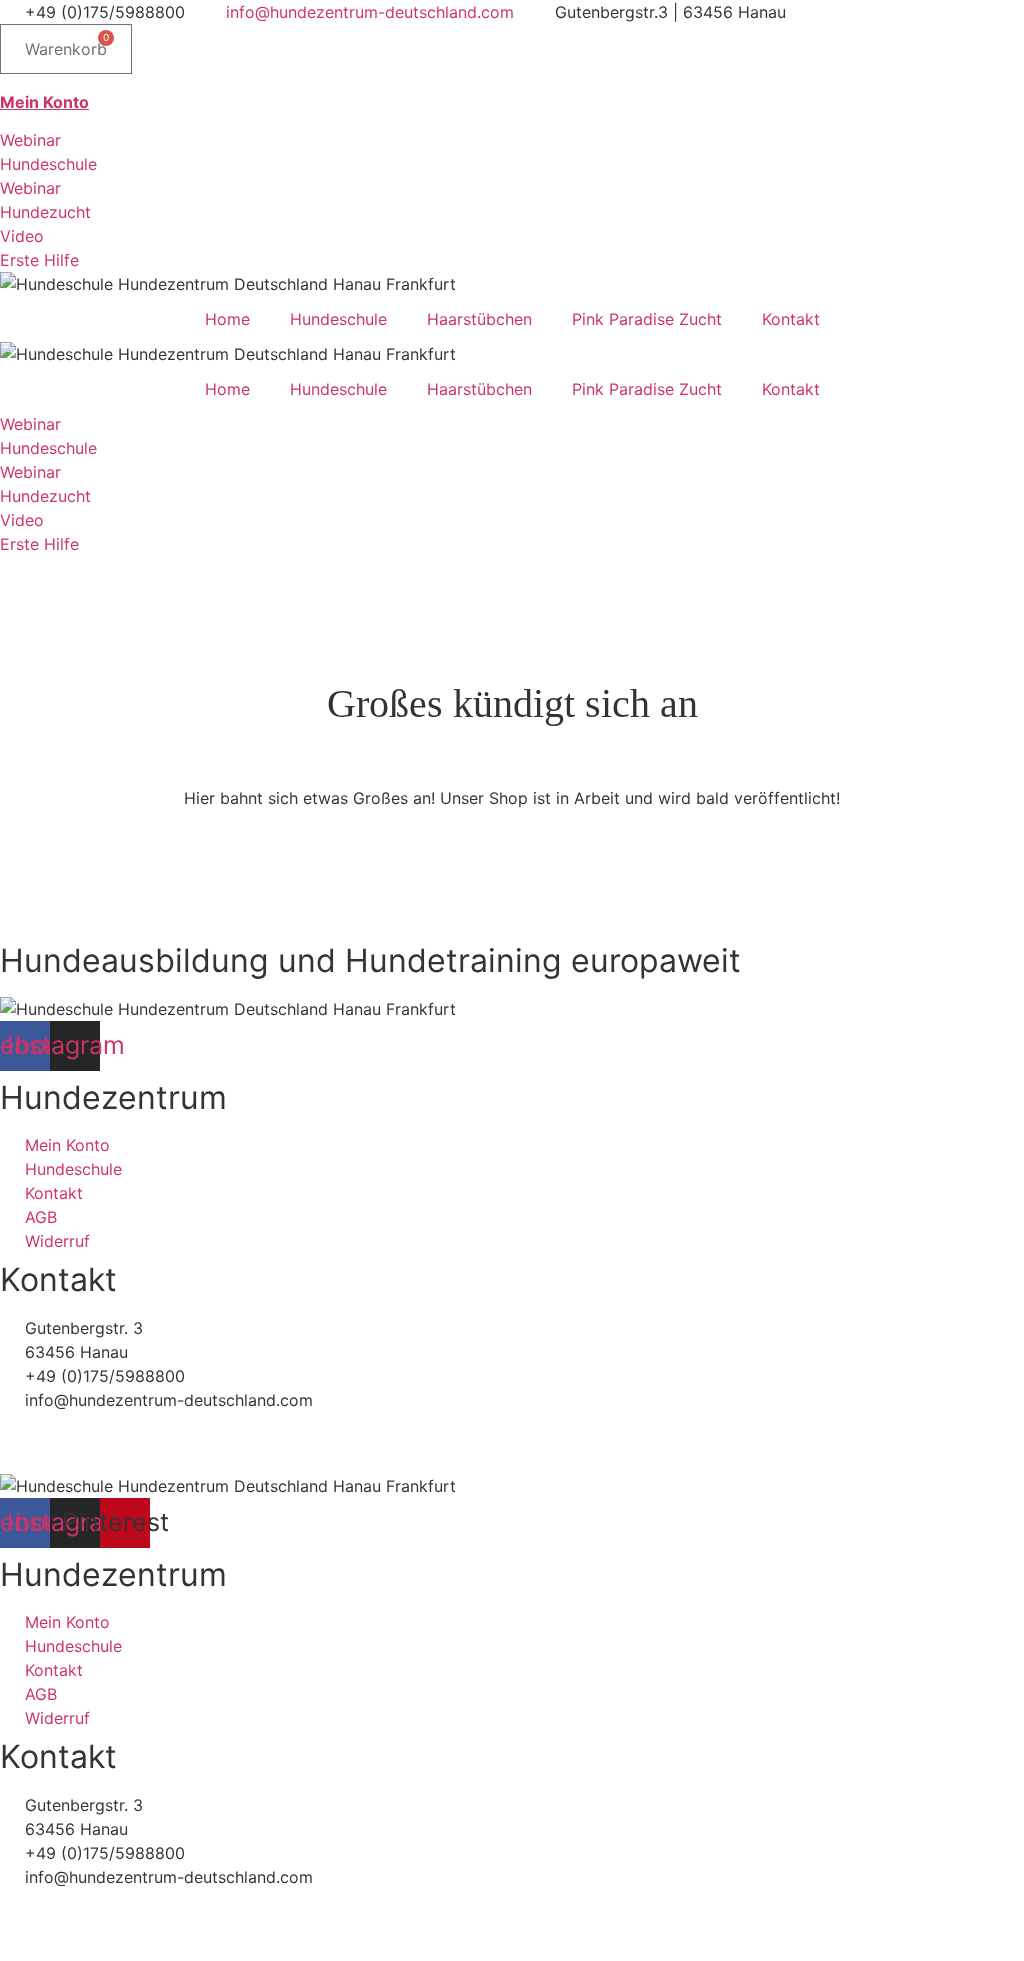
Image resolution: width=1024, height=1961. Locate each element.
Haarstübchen (479, 319)
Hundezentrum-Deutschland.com (144, 1424)
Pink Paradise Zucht (647, 319)
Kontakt (791, 319)
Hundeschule (338, 319)
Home (227, 319)
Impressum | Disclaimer (88, 1462)
